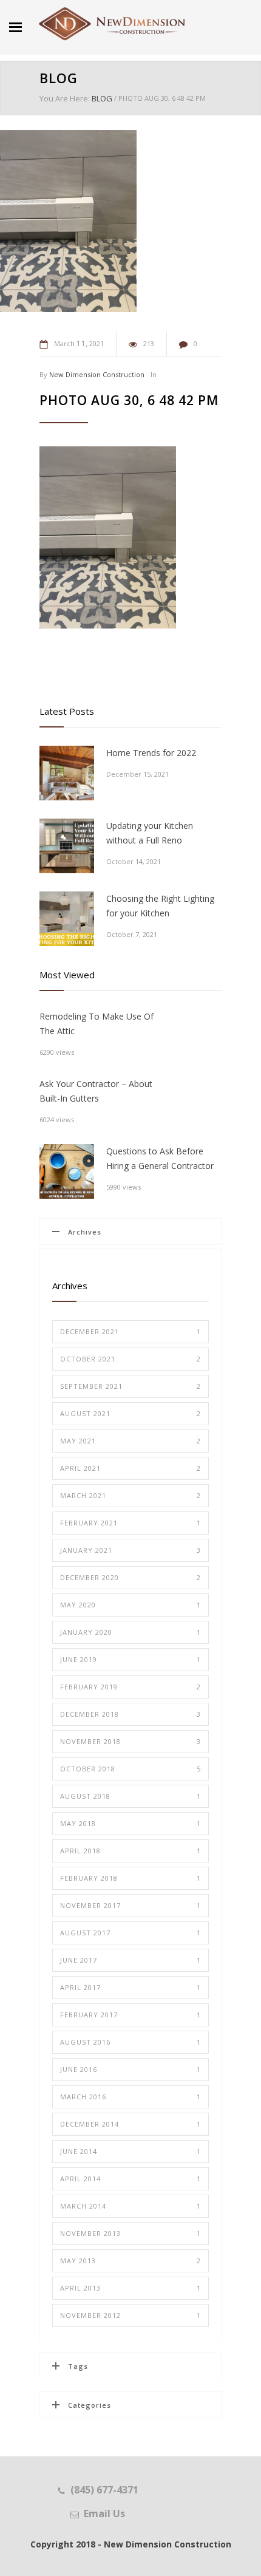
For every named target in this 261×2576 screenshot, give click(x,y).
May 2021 (130, 1441)
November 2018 (130, 1741)
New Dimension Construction (97, 374)
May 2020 (130, 1605)
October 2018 (130, 1769)
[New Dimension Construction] (112, 24)
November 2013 (130, 2233)
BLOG (59, 78)
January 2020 (130, 1632)
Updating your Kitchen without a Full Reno (150, 833)
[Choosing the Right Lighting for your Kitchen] (67, 919)
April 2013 (130, 2288)
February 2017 (130, 2015)
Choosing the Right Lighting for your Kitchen (160, 906)
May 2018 (130, 1823)
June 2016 (130, 2069)
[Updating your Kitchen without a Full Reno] (67, 846)
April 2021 (130, 1468)
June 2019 (130, 1659)
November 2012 (130, 2315)
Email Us (104, 2513)
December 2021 (130, 1331)
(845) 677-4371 (104, 2490)
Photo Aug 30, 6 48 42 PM (129, 400)
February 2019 (130, 1687)
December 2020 (130, 1577)
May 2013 (130, 2261)
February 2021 (130, 1523)
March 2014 (130, 2206)
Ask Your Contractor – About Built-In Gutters (96, 1091)
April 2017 (130, 1987)
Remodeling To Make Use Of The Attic (97, 1024)
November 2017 (130, 1905)
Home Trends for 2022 (151, 753)
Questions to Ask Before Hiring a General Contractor (160, 1158)
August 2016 (130, 2042)
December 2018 (130, 1714)
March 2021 (130, 1495)
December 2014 (130, 2124)
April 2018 (130, 1851)
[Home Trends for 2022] (67, 773)
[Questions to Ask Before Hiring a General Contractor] (67, 1171)
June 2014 (130, 2151)
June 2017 (130, 1960)
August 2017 (130, 1933)
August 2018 (130, 1796)
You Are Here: (65, 98)
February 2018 (130, 1878)
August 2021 (130, 1413)
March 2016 (130, 2097)
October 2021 (130, 1359)
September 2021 (130, 1386)
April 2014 (130, 2179)
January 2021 (130, 1550)
